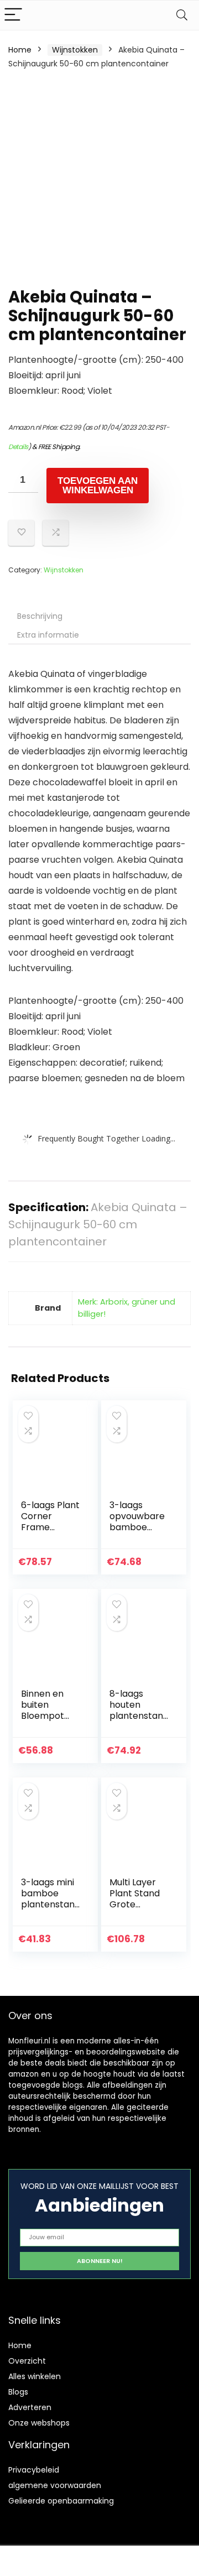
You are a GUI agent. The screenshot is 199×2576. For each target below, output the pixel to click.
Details (18, 447)
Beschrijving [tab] (40, 616)
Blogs (18, 2392)
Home (20, 50)
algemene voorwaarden (55, 2485)
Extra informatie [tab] (48, 635)
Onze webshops (39, 2423)
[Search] (182, 15)
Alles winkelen (35, 2376)
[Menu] (13, 15)
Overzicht (27, 2361)
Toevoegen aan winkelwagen (98, 486)
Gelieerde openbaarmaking (61, 2501)
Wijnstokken (75, 50)
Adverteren (30, 2407)
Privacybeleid (34, 2470)
